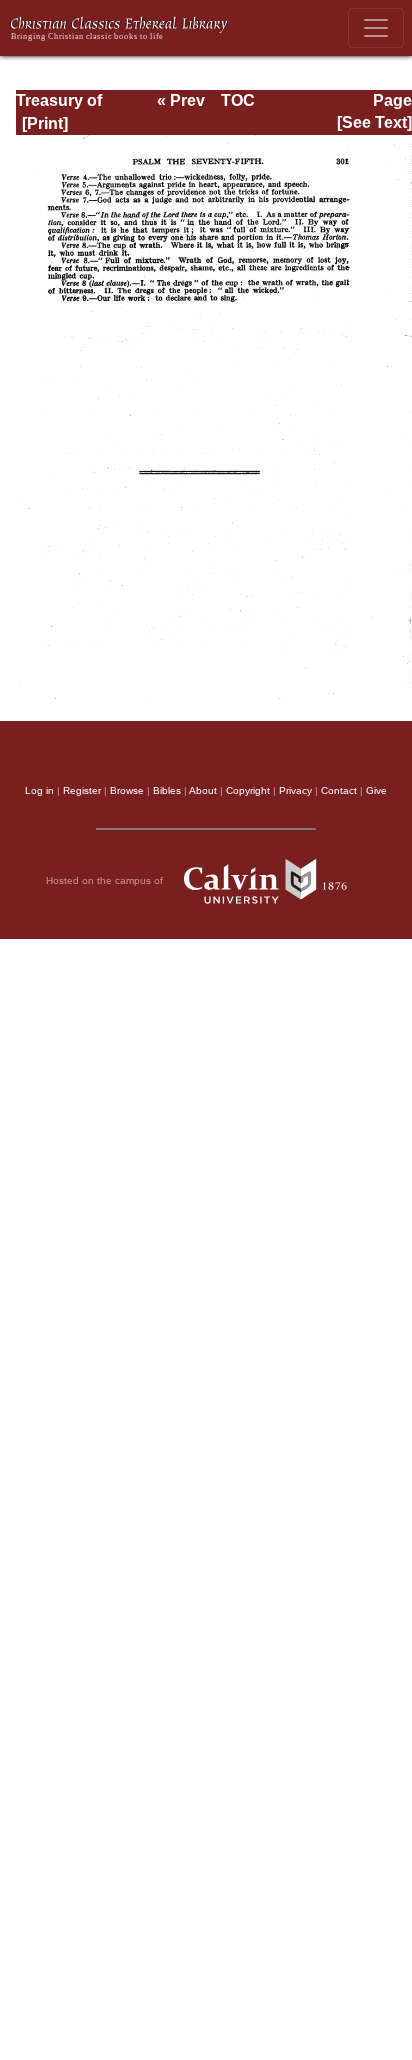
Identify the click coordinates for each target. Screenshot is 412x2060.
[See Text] (374, 122)
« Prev (181, 100)
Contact (339, 790)
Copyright (248, 790)
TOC (238, 100)
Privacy (295, 790)
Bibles (167, 790)
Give (376, 790)
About (203, 790)
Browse (127, 790)
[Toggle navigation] (376, 28)
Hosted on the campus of (106, 880)
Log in (39, 790)
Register (82, 790)
